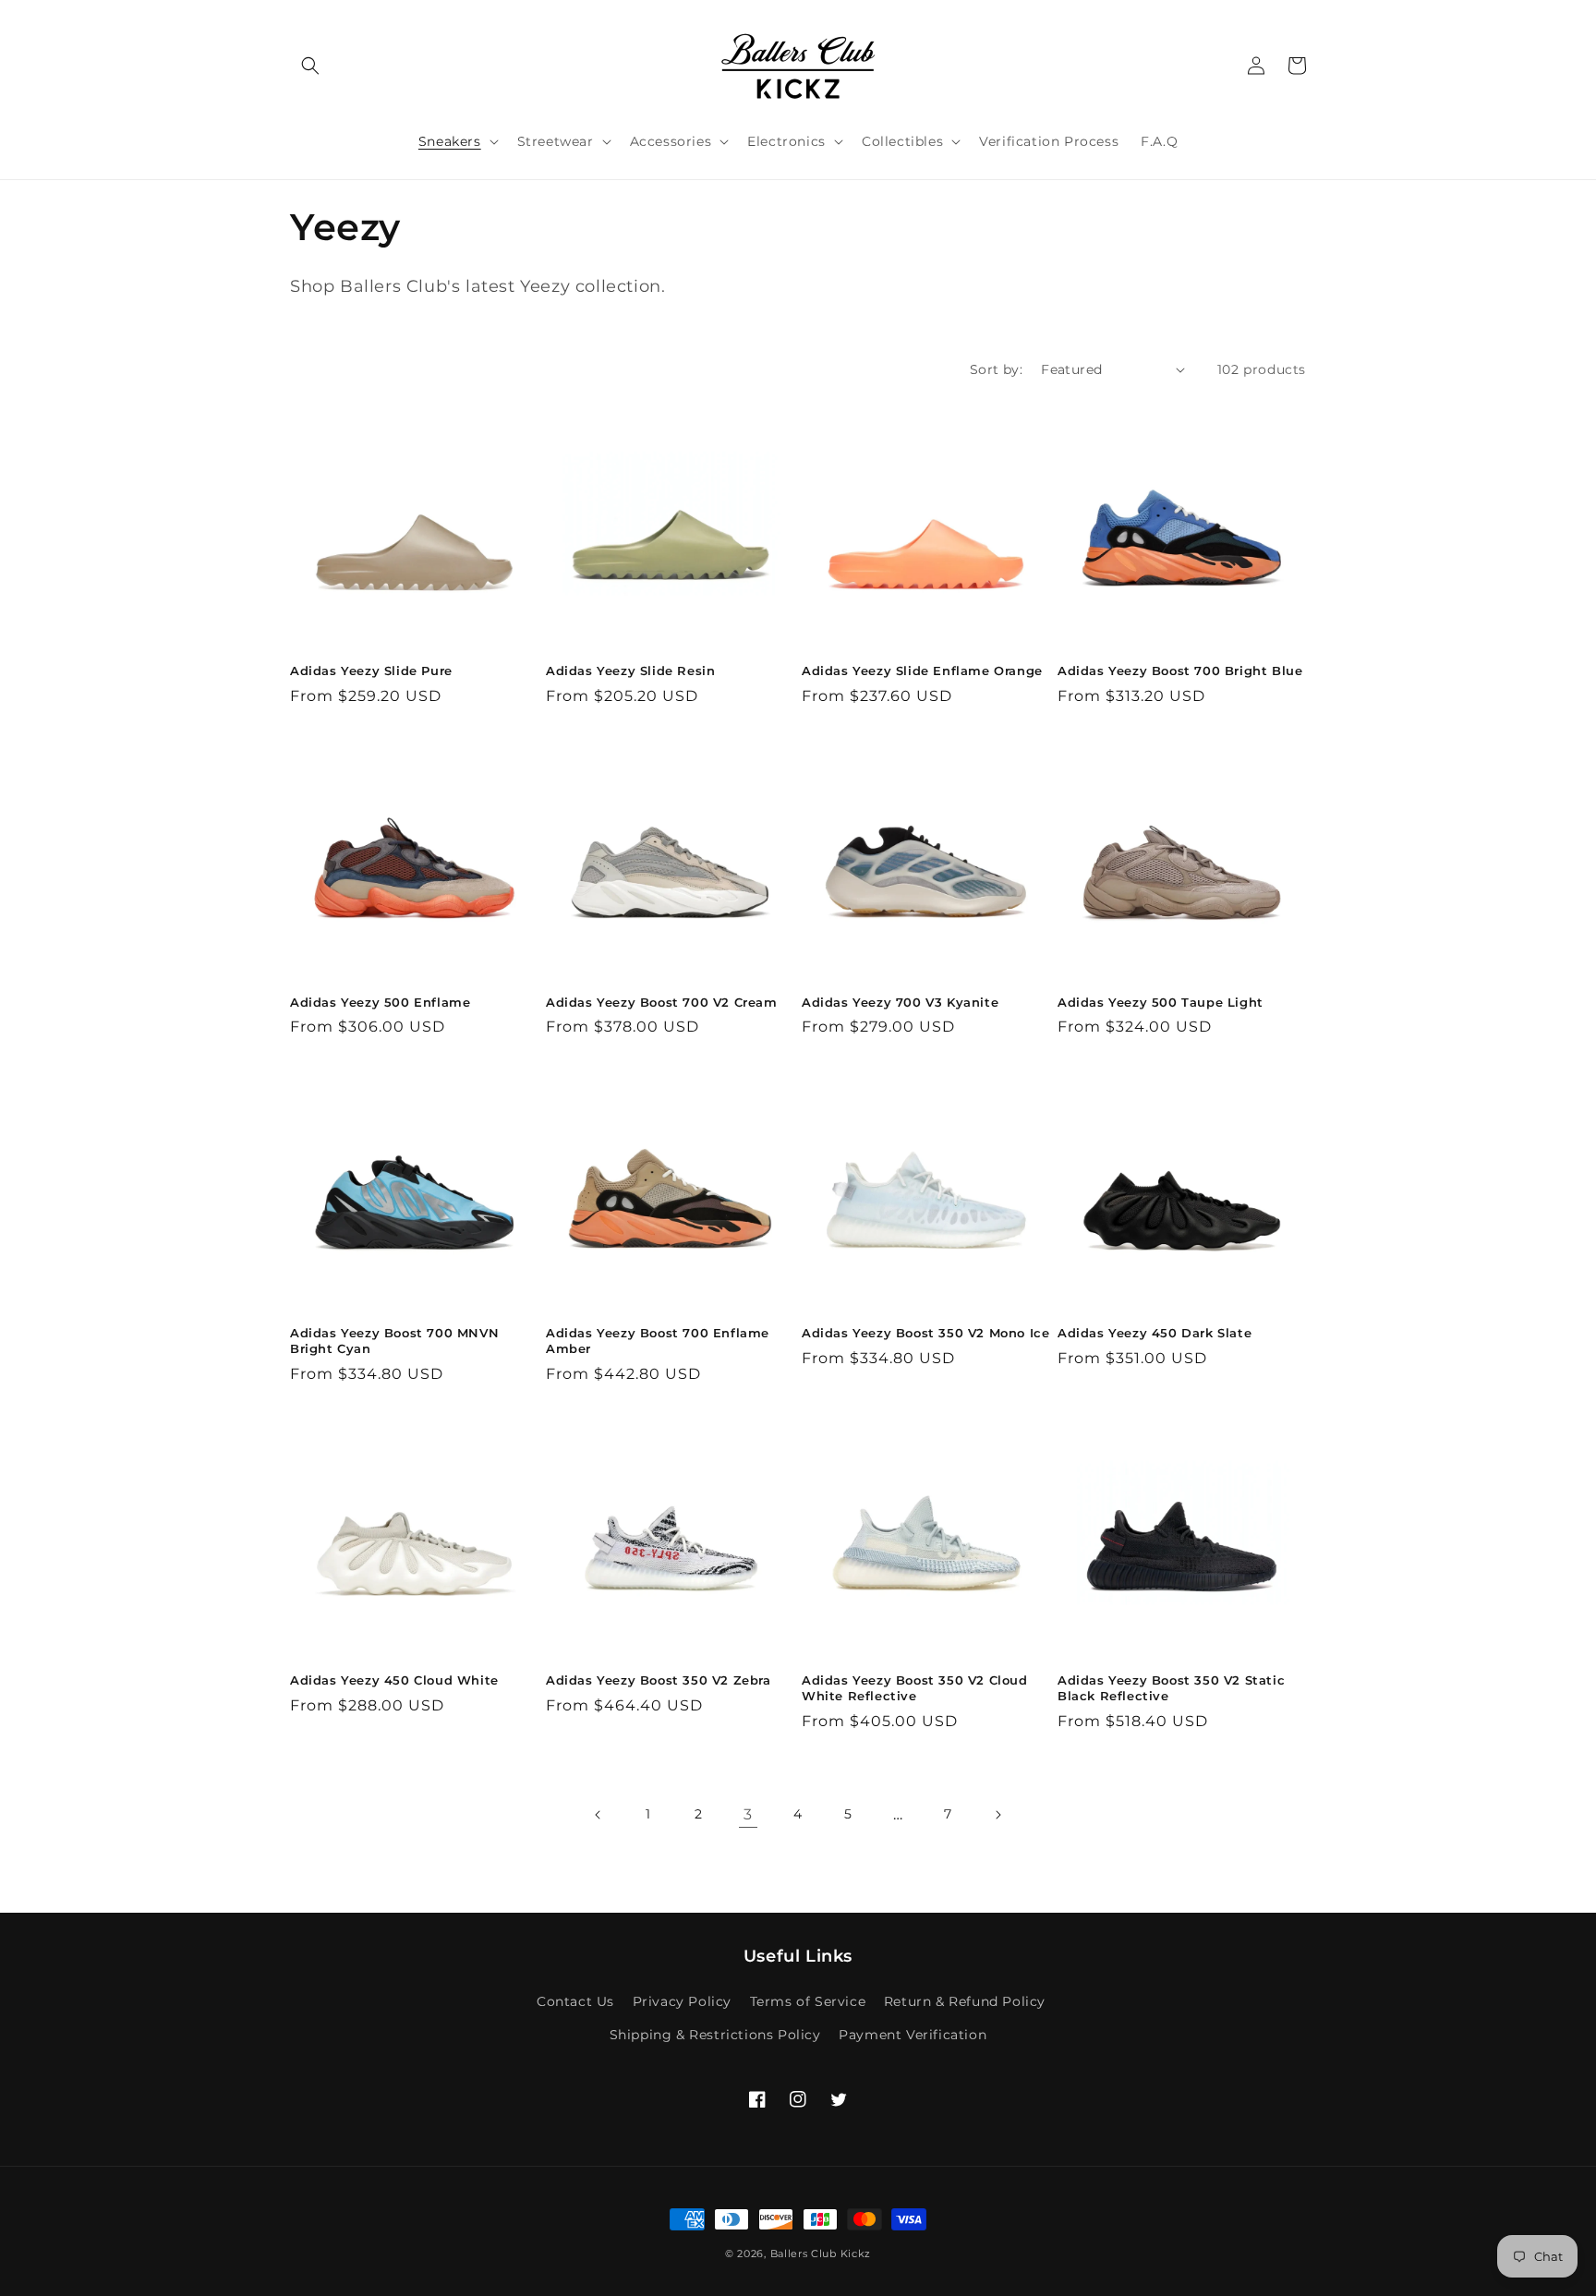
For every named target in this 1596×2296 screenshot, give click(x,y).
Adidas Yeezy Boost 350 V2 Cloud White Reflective (915, 1688)
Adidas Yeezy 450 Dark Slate (1155, 1333)
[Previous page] (598, 1815)
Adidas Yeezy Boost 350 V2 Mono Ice (925, 1333)
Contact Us (575, 2001)
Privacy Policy (682, 2001)
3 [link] (748, 1814)
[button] (310, 66)
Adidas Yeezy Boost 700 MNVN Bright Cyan (394, 1341)
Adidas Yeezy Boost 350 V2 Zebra (659, 1680)
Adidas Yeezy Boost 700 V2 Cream (662, 1002)
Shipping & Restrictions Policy (715, 2035)
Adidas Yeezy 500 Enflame (380, 1002)
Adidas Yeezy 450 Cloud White (394, 1680)
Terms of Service (808, 2001)
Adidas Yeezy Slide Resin (630, 671)
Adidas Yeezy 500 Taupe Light (1161, 1002)
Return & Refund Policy (965, 2001)
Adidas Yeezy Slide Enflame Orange (922, 671)
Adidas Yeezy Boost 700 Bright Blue (1180, 671)
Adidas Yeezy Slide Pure (371, 671)
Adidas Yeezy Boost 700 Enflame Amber (658, 1341)
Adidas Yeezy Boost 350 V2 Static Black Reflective (1171, 1688)
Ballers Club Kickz (821, 2254)
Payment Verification (913, 2035)
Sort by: (996, 369)
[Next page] (997, 1815)
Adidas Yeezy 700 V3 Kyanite (900, 1002)
